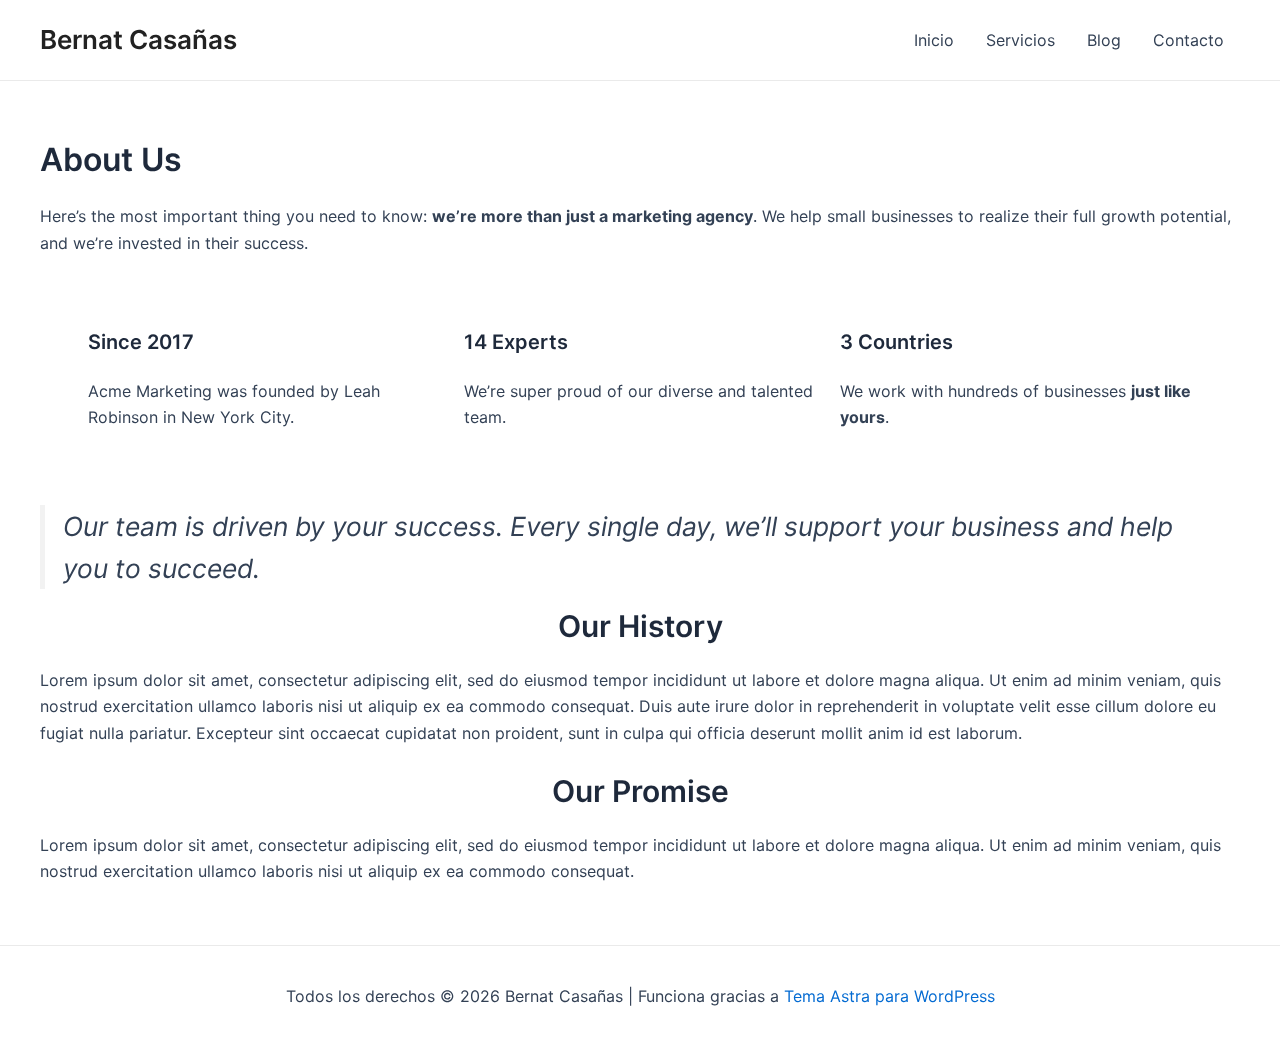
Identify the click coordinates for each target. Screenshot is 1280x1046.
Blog (1104, 40)
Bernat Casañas (138, 39)
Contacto (1188, 40)
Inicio (934, 40)
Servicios (1020, 40)
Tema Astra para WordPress (889, 996)
